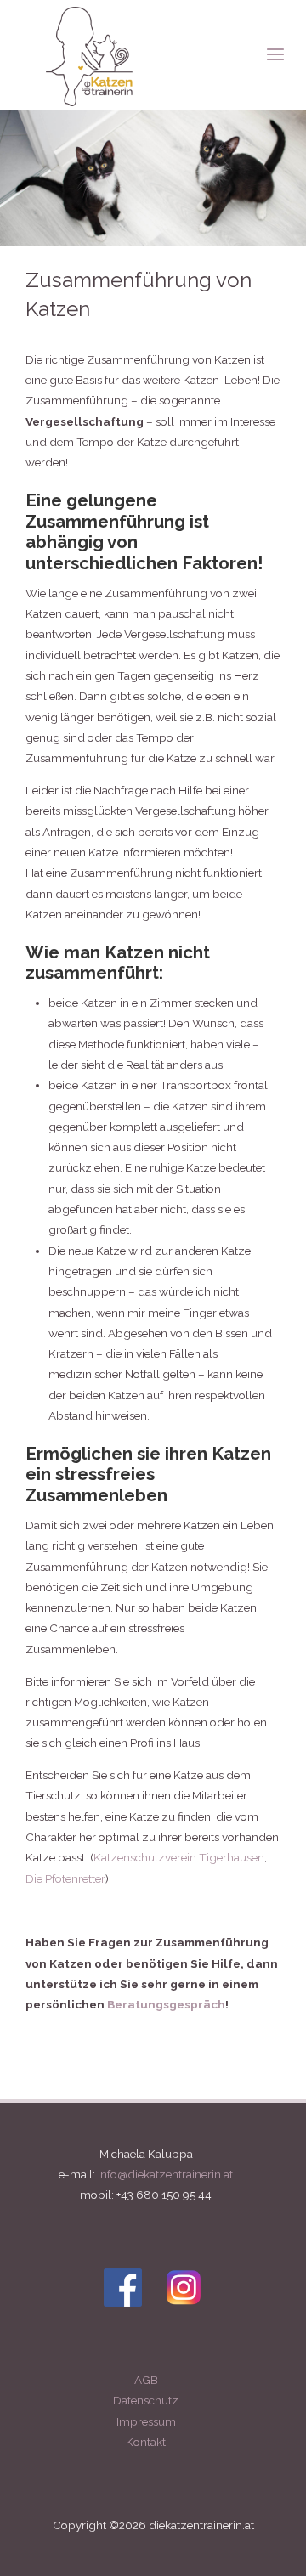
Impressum (146, 2421)
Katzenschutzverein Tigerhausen (179, 1857)
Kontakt (146, 2442)
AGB (146, 2380)
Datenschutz (146, 2400)
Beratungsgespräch (166, 2004)
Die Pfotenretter (65, 1878)
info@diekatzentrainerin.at (165, 2174)
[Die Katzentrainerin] (89, 55)
